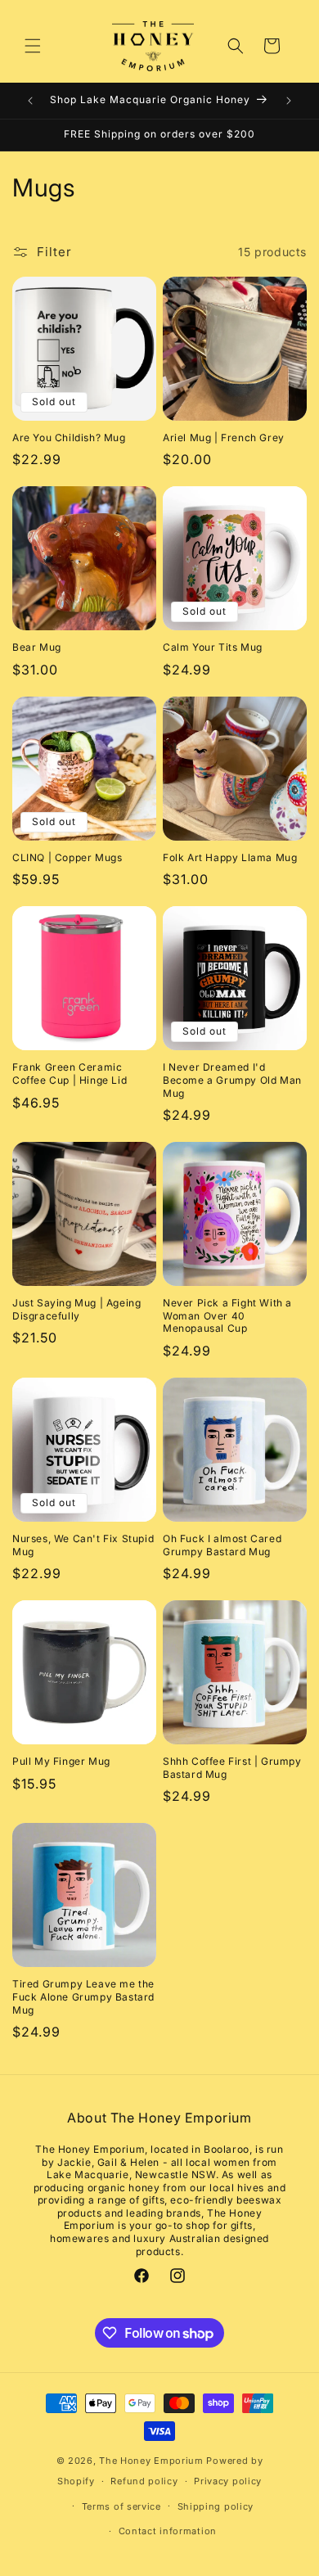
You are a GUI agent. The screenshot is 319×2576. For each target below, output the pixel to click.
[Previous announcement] (30, 101)
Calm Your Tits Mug (213, 647)
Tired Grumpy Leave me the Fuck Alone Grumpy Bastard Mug (83, 1996)
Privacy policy (228, 2481)
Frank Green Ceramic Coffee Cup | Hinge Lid (70, 1074)
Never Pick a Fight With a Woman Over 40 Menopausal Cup (227, 1315)
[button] (33, 46)
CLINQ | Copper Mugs (67, 857)
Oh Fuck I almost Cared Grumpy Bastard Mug (222, 1545)
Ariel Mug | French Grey (224, 438)
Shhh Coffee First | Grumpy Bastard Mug (232, 1768)
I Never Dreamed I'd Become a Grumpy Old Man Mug (232, 1080)
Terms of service (121, 2506)
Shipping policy (216, 2506)
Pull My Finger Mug (61, 1761)
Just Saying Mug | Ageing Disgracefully (76, 1309)
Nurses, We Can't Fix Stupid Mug (83, 1545)
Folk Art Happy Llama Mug (230, 857)
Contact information (168, 2531)
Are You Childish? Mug (69, 438)
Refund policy (144, 2481)
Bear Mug (37, 647)
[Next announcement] (289, 101)
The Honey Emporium (151, 2461)
